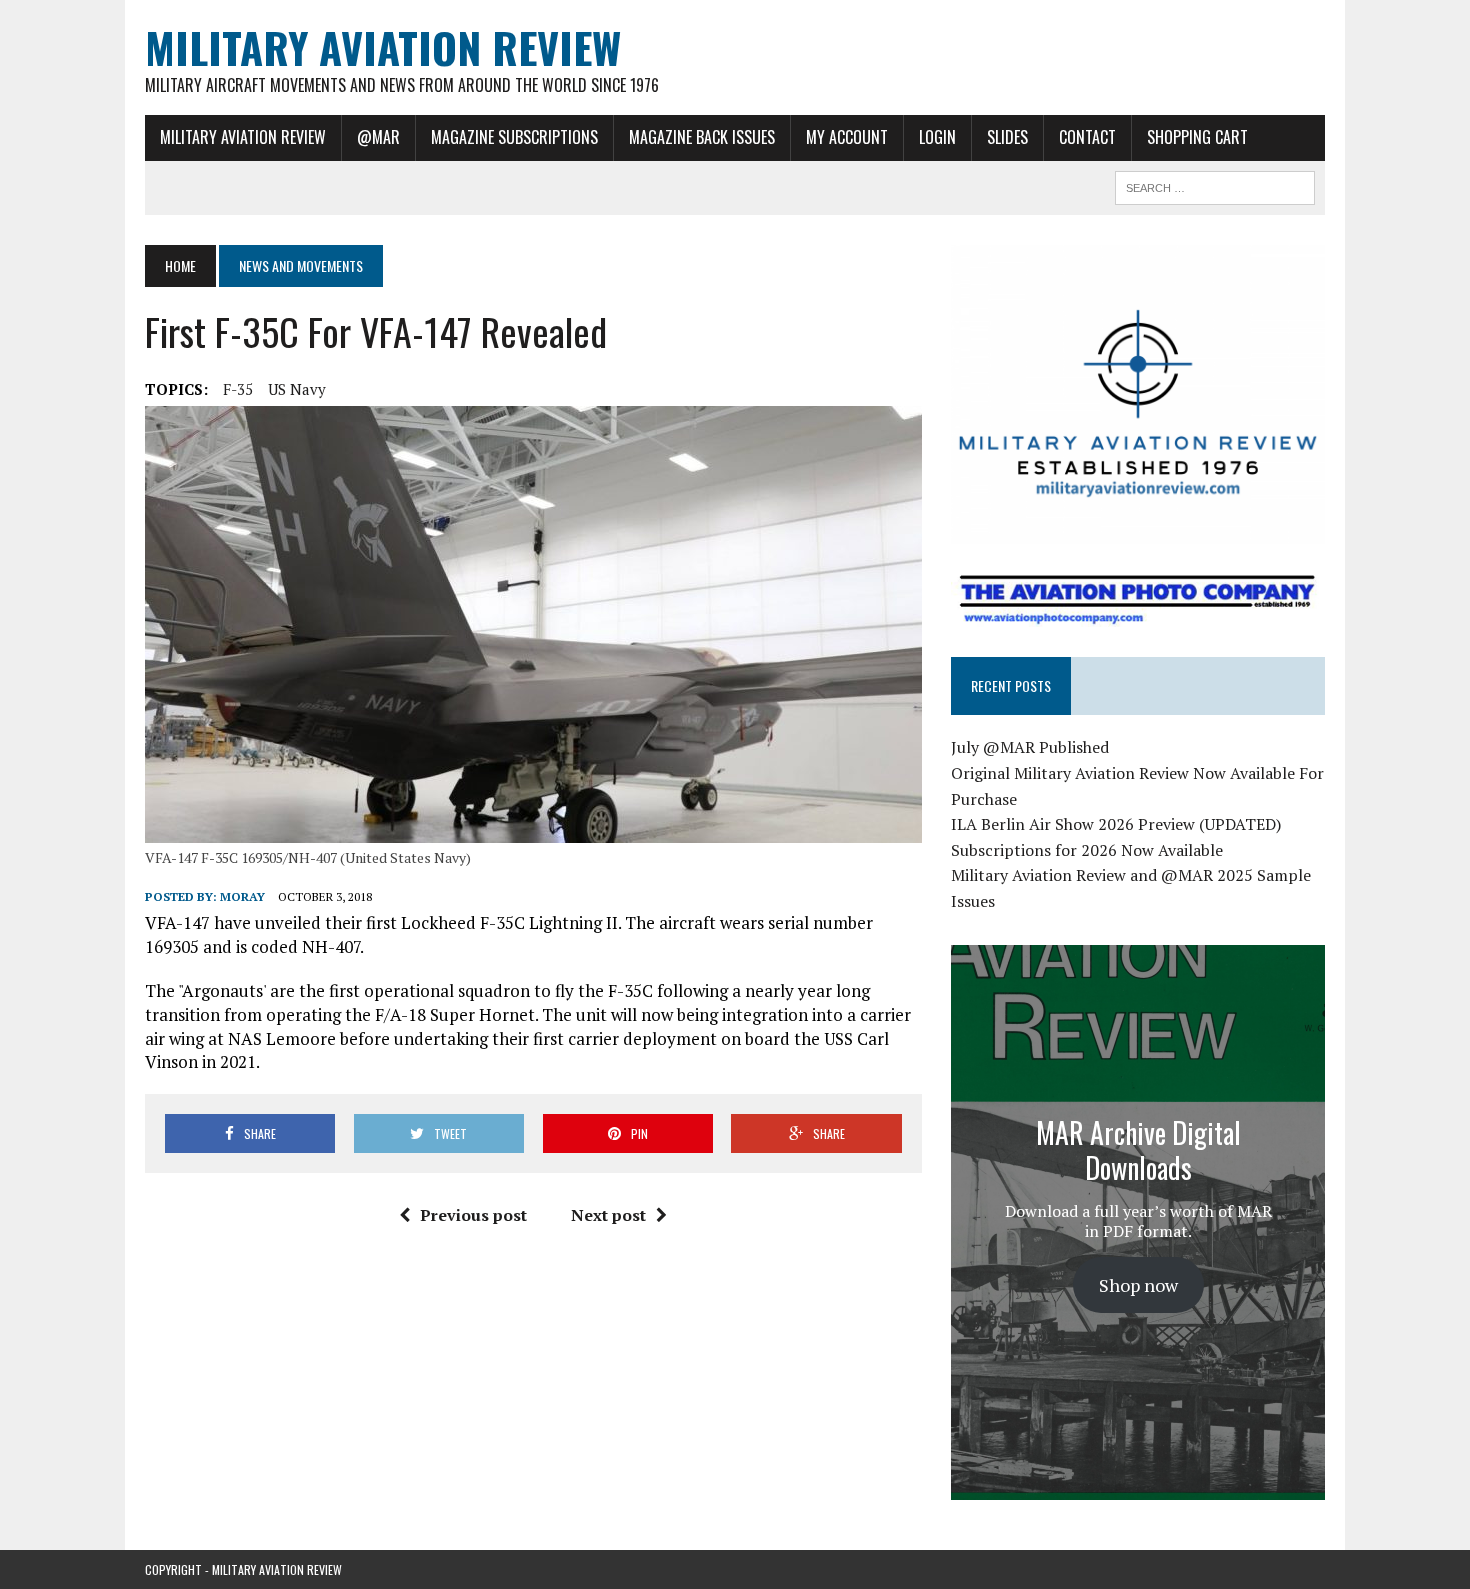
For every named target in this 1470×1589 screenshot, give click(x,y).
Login (937, 137)
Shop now (1138, 1285)
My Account (847, 137)
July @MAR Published (1030, 747)
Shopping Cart (1197, 137)
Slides (1007, 137)
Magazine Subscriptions (514, 137)
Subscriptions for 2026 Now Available (1087, 850)
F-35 (238, 389)
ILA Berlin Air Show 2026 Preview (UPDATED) (1116, 824)
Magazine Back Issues (702, 137)
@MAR (378, 137)
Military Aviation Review (243, 137)
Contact (1087, 137)
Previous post (473, 1215)
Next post (608, 1215)
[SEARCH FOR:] (1215, 185)
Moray (242, 896)
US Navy (297, 389)
